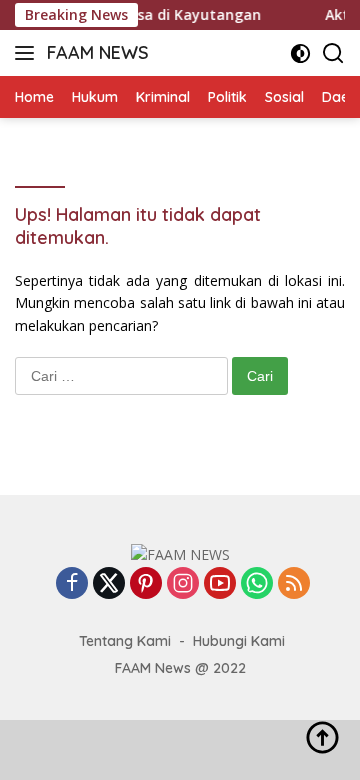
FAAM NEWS (98, 52)
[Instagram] (183, 584)
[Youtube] (220, 584)
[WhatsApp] (257, 584)
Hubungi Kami (239, 641)
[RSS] (294, 584)
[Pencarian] (333, 53)
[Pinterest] (146, 584)
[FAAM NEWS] (180, 553)
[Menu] (28, 53)
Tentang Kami (125, 641)
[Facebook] (72, 584)
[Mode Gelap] (300, 53)
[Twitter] (109, 584)
